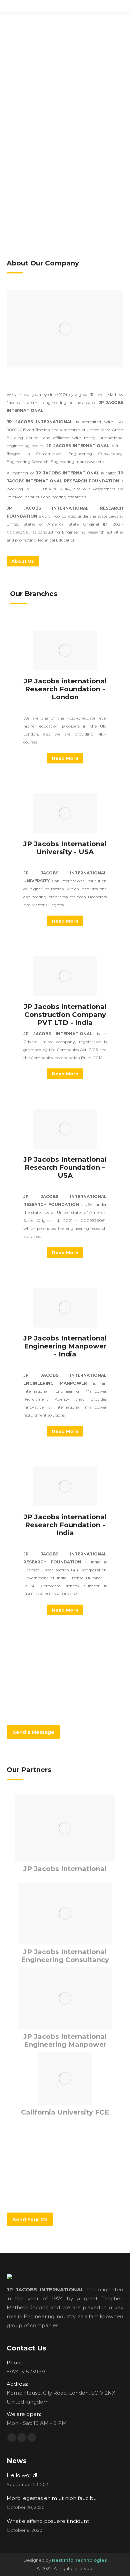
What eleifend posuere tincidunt (48, 2521)
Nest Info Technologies (79, 2560)
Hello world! (22, 2475)
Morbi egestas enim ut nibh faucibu (52, 2498)
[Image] (65, 329)
